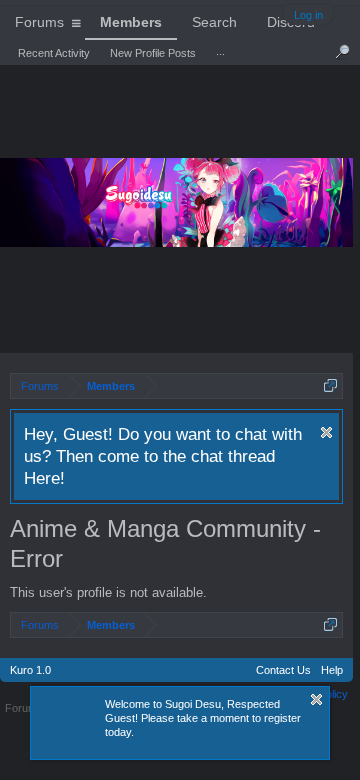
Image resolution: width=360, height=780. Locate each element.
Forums (39, 22)
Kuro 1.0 (30, 670)
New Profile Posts (153, 53)
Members (131, 22)
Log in (308, 15)
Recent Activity (54, 53)
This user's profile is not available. (108, 592)
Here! (44, 478)
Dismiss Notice (326, 432)
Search (214, 22)
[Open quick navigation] (330, 385)
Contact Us (283, 670)
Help (332, 670)
